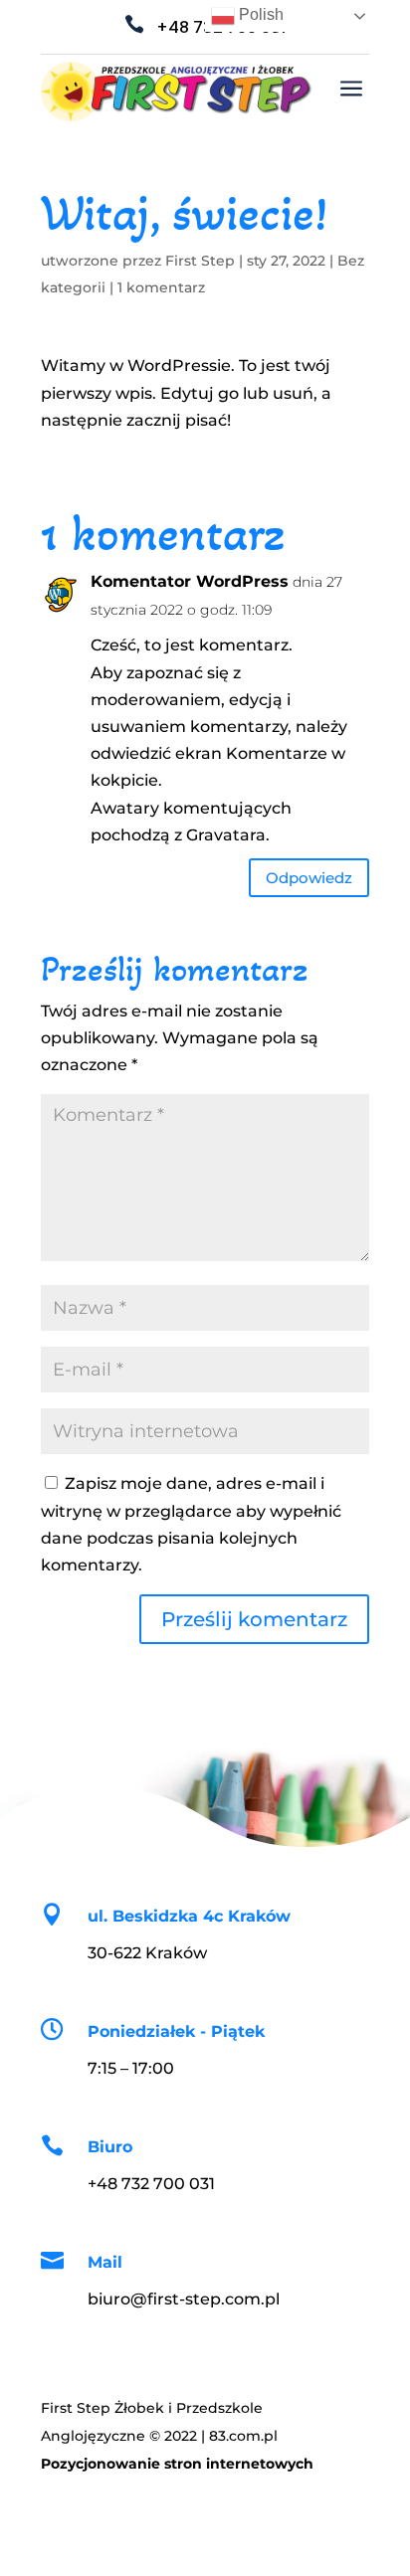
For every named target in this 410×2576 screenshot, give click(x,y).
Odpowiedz (309, 878)
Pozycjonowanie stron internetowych (177, 2464)
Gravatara (226, 835)
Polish (259, 14)
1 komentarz (161, 287)
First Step (200, 261)
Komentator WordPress (190, 581)
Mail (105, 2262)
